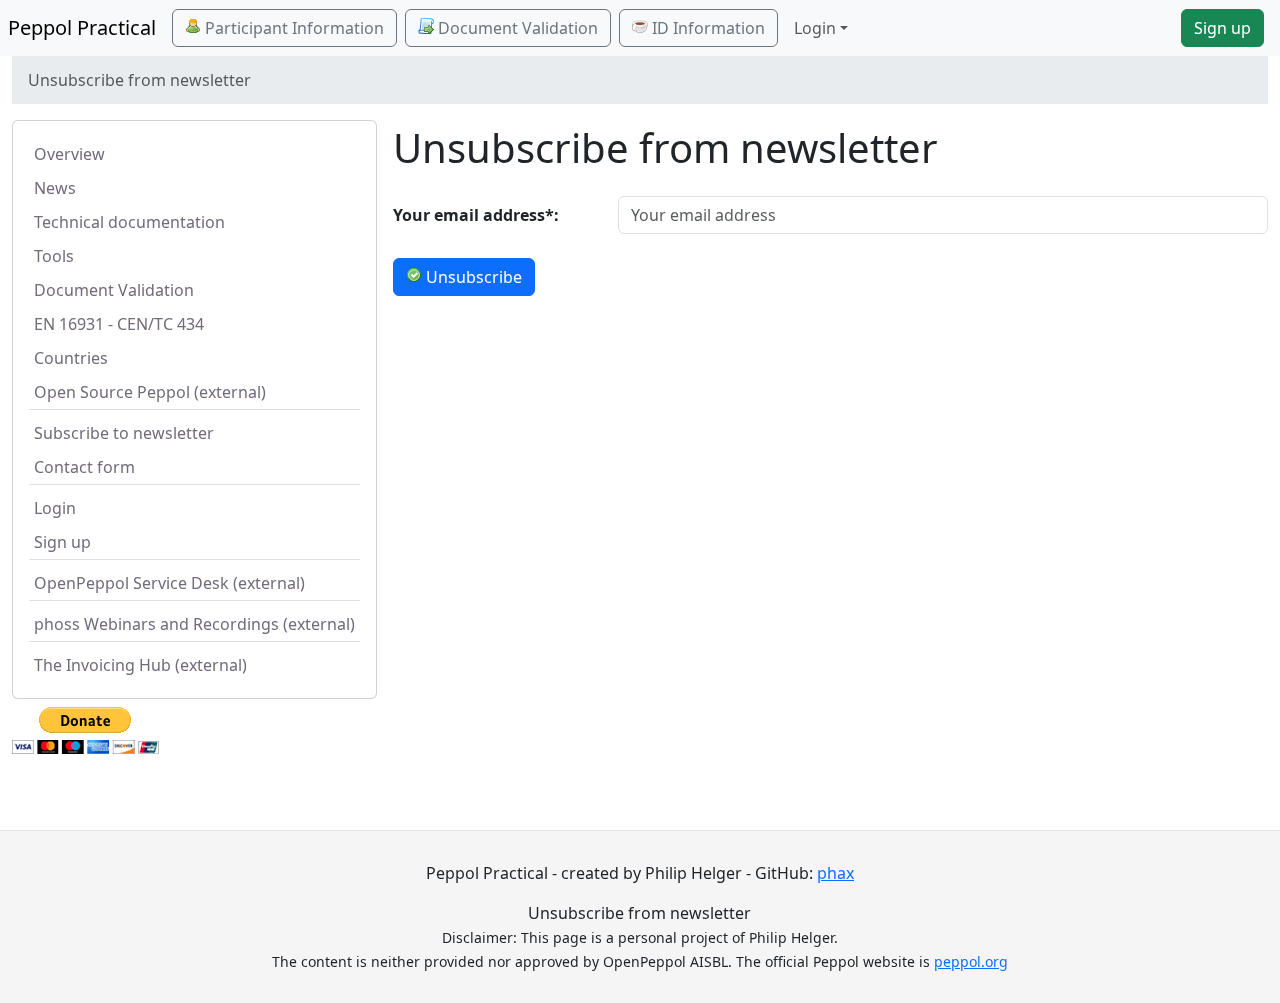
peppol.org (971, 961)
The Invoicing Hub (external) (140, 665)
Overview (69, 154)
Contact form (84, 467)
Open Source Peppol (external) (150, 392)
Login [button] (815, 28)
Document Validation (516, 28)
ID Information (706, 28)
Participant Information (292, 28)
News (55, 188)
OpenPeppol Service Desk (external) (169, 583)
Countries (71, 358)
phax (835, 873)
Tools (54, 256)
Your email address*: (476, 215)
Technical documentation (129, 222)
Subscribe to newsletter (124, 433)
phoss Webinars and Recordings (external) (194, 624)
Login (55, 508)
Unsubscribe (472, 277)
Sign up (1222, 28)
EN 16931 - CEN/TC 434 (119, 324)
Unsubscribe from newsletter (639, 913)
